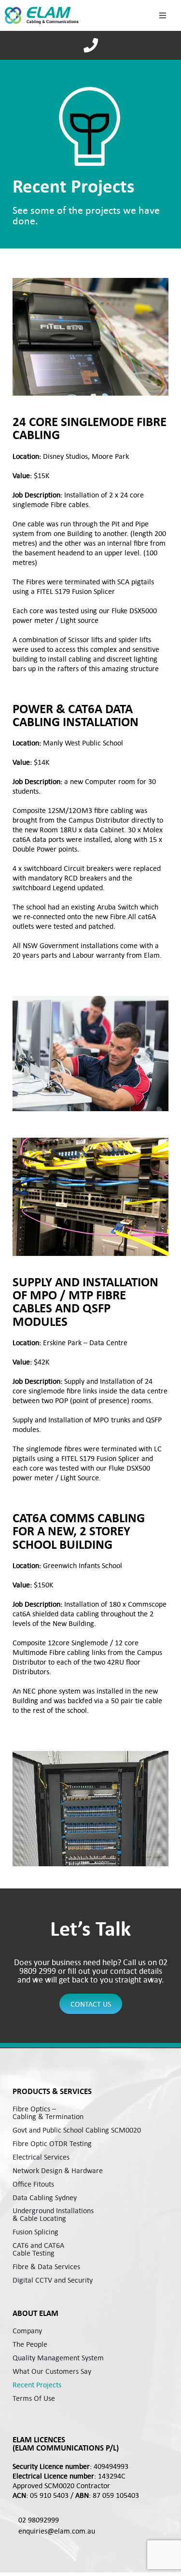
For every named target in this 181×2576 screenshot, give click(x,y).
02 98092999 (39, 2520)
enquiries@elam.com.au (57, 2531)
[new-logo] (42, 15)
